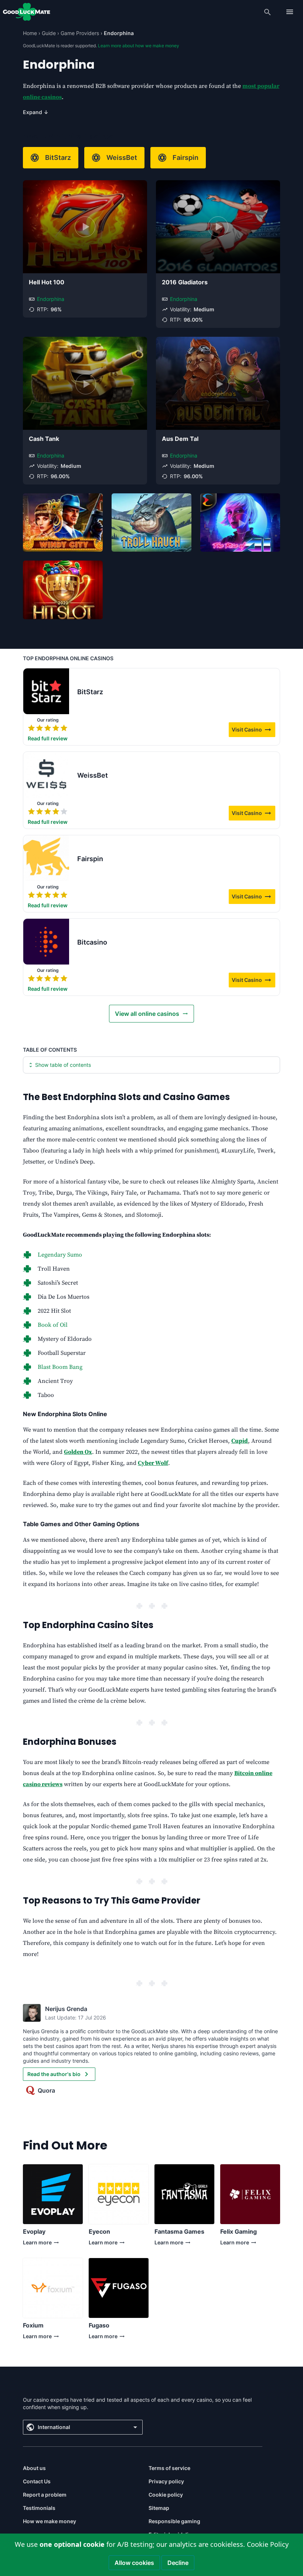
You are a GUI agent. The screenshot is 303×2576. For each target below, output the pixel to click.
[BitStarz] (46, 691)
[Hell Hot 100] (85, 227)
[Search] (268, 12)
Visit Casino (253, 731)
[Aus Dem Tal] (218, 383)
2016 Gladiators (185, 282)
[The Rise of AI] (240, 523)
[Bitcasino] (46, 942)
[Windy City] (63, 523)
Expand (36, 112)
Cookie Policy (268, 2544)
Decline (178, 2563)
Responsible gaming (174, 2521)
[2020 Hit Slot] (63, 590)
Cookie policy (166, 2495)
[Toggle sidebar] (290, 12)
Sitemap (159, 2508)
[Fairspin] (46, 858)
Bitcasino (92, 942)
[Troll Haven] (151, 523)
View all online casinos (147, 1014)
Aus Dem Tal (180, 439)
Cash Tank (44, 439)
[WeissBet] (46, 775)
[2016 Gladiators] (218, 227)
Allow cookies (134, 2563)
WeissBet (122, 157)
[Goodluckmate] (27, 12)
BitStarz (58, 157)
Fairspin (185, 157)
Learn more (37, 2244)
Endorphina (51, 299)
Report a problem (45, 2495)
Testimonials (39, 2508)
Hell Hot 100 (47, 282)
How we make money (50, 2521)
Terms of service (169, 2468)
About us (34, 2468)
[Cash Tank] (85, 383)
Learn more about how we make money (139, 46)
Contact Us (37, 2481)
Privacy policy (166, 2481)
